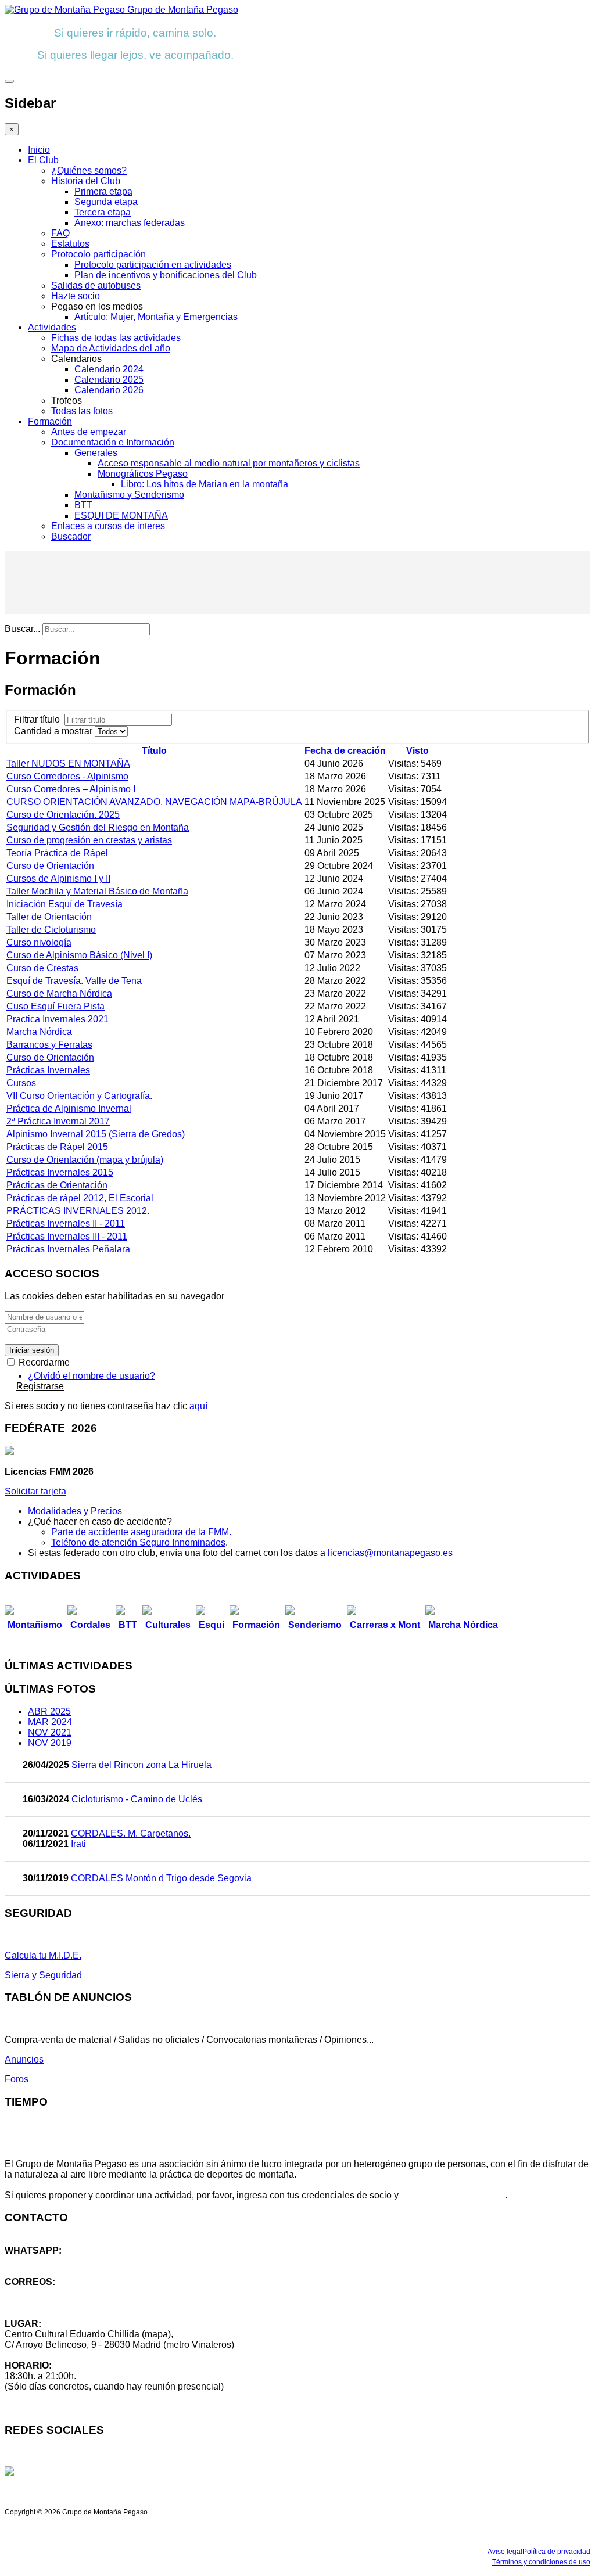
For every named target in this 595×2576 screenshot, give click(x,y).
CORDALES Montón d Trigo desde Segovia (161, 1878)
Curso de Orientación (50, 866)
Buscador (71, 536)
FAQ (60, 233)
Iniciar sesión (32, 1350)
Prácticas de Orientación (57, 1185)
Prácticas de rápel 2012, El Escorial (80, 1198)
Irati (78, 1844)
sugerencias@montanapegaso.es (74, 2303)
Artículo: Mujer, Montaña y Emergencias (156, 317)
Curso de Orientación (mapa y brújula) (85, 1160)
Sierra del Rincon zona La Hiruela (141, 1765)
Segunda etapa (106, 202)
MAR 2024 (50, 1722)
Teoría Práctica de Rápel (57, 853)
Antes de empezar (89, 432)
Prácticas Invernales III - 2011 (67, 1236)
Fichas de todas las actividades (116, 338)
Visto (417, 751)
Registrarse (40, 1386)
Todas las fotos (82, 411)
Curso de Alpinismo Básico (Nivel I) (79, 955)
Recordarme (43, 1362)
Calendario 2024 (109, 369)
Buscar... (22, 629)
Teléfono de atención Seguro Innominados (138, 1542)
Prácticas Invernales (48, 1070)
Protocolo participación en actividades (153, 265)
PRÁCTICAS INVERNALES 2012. (78, 1211)
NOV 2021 (50, 1732)
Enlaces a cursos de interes (108, 526)
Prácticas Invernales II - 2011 (66, 1224)
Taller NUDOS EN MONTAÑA (68, 764)
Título (154, 751)
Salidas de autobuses (96, 285)
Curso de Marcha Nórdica (59, 994)
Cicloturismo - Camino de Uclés (137, 1799)
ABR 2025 (49, 1711)
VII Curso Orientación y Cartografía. (79, 1096)
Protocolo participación (98, 254)
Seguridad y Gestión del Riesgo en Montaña (98, 827)
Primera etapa (103, 191)
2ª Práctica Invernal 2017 (58, 1121)
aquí (198, 1406)
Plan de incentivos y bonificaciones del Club (166, 275)
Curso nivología (39, 942)
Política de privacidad (556, 2552)
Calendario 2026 (109, 390)
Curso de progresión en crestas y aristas (89, 840)
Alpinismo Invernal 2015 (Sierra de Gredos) (96, 1134)
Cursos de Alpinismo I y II (58, 879)
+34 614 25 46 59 (41, 2261)
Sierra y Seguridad (43, 1975)
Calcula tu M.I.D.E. (43, 1955)
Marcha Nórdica (39, 1032)
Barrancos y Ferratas (49, 1045)
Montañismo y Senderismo (129, 495)
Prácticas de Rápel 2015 (57, 1147)
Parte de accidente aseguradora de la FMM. (141, 1532)
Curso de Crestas (42, 968)
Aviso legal (505, 2552)
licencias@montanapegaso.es (390, 1553)
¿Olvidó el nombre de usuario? (92, 1376)
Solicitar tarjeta (35, 1491)
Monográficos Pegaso (143, 474)
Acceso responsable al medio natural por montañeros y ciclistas (229, 463)
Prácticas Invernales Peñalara (68, 1249)
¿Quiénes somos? (89, 170)
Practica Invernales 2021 (58, 1019)
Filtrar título (39, 719)
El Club (43, 160)
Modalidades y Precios (75, 1511)
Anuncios (24, 2059)
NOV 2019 (50, 1743)
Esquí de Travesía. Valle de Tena (74, 981)
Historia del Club (86, 181)
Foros (17, 2079)
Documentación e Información (113, 442)
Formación (50, 421)
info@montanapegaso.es (56, 2292)
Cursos (21, 1083)
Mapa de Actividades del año (111, 348)
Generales (96, 453)
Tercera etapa (103, 212)
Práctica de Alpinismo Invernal (69, 1109)
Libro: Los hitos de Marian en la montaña (205, 484)
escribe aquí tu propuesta (453, 2195)
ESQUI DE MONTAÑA (121, 515)
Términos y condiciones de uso (541, 2562)
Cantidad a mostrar (54, 731)
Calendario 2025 (109, 380)
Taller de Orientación (49, 917)
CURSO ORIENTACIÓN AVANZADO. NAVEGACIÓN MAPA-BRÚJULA (154, 802)
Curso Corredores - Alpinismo (67, 776)
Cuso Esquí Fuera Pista (55, 1006)
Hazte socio (76, 296)
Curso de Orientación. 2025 (63, 815)
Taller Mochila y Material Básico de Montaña (97, 891)
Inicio (39, 150)
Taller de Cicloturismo (51, 930)
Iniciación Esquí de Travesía (64, 904)
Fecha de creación (345, 751)
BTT (83, 505)
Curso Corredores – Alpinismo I (71, 789)
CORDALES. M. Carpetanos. (131, 1833)
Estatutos (70, 244)
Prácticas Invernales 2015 (60, 1172)
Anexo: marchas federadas (130, 223)
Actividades (52, 327)
